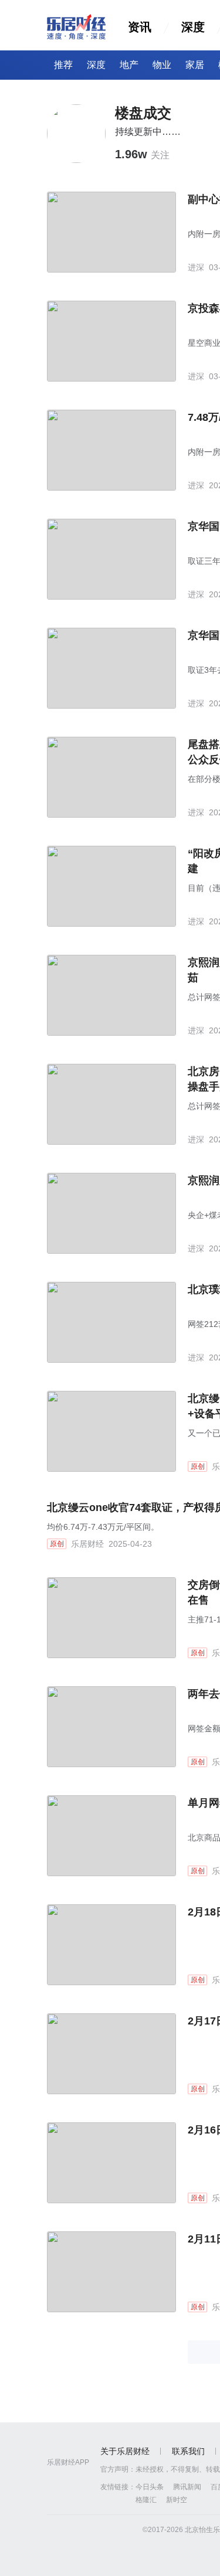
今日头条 (150, 2487)
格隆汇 (146, 2500)
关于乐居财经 (125, 2451)
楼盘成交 (143, 113)
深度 (193, 27)
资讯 (140, 27)
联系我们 (188, 2451)
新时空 (177, 2500)
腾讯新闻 (187, 2487)
